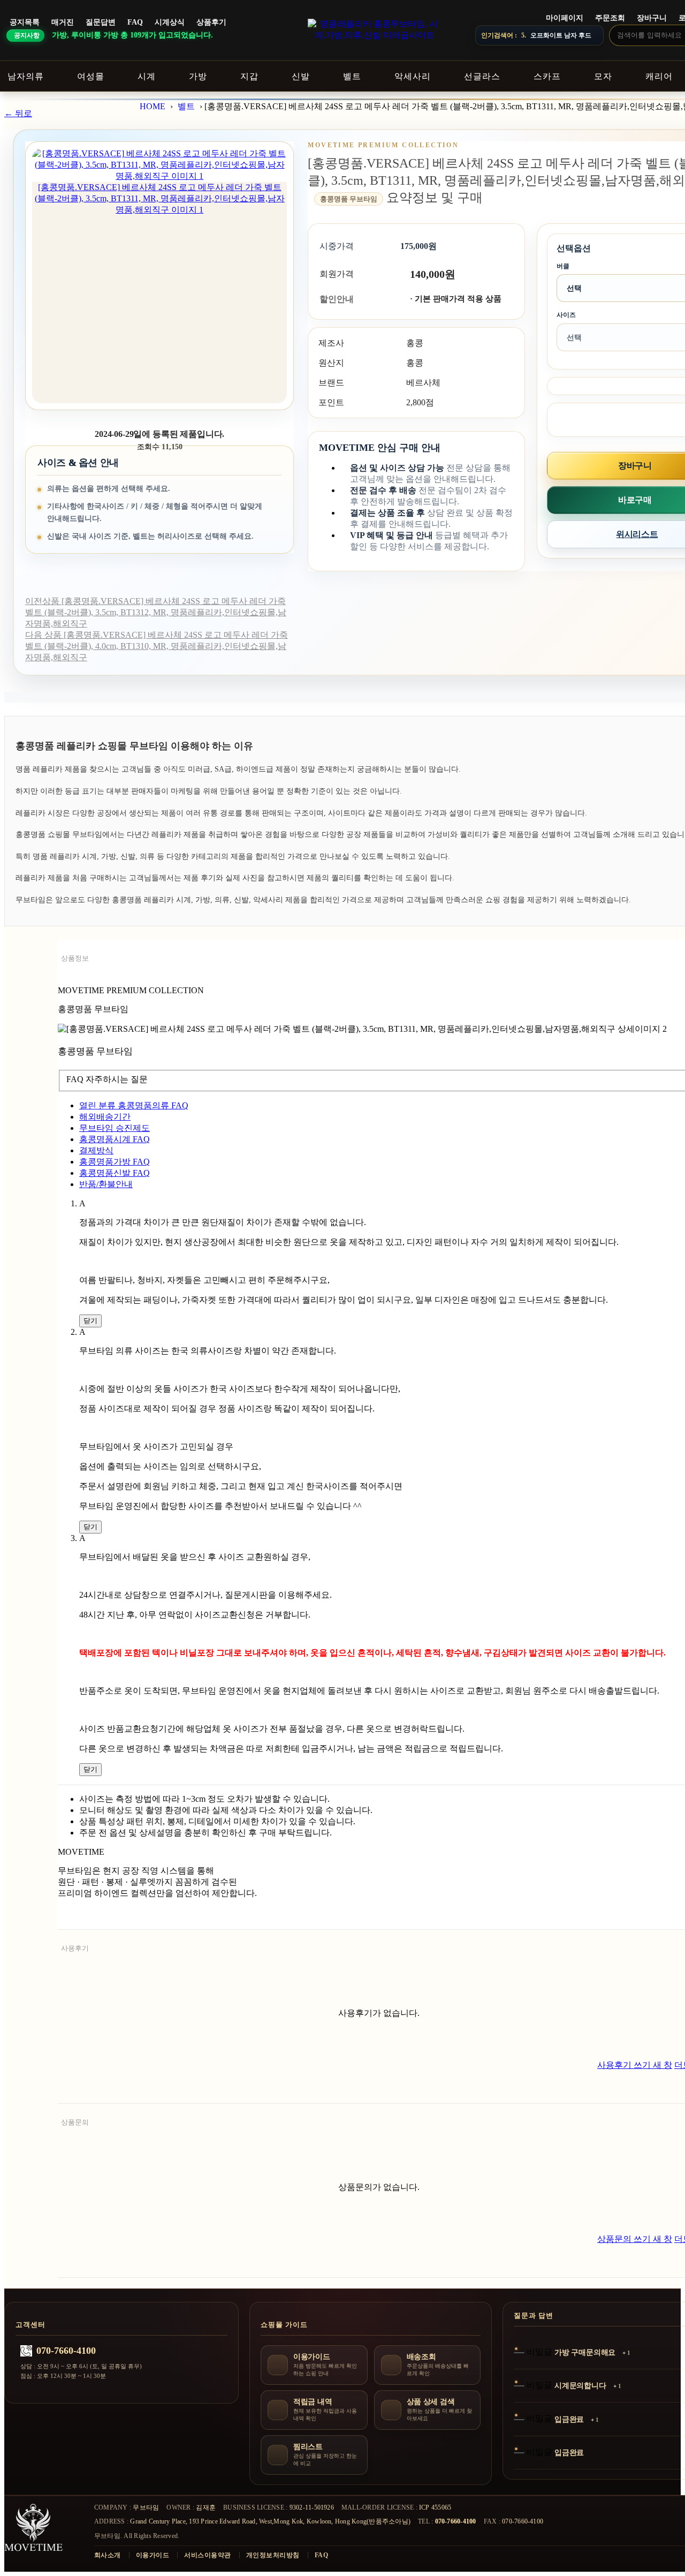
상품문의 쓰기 (635, 2239)
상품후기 (211, 22)
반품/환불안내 (106, 1184)
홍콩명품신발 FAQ (115, 1173)
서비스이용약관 (207, 2555)
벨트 (186, 106)
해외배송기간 (105, 1117)
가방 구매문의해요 (585, 2352)
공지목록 (25, 22)
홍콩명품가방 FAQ (115, 1162)
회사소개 (108, 2555)
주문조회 (610, 18)
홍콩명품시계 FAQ (115, 1139)
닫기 (90, 1321)
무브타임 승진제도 (115, 1128)
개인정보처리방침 (273, 2555)
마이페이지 (565, 18)
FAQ (135, 22)
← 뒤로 (18, 113)
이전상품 (156, 612)
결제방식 (96, 1150)
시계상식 (170, 22)
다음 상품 (157, 646)
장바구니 (652, 18)
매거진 (63, 22)
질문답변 (101, 22)
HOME (153, 106)
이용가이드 (153, 2555)
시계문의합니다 (580, 2386)
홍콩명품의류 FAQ (134, 1105)
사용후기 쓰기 (635, 2065)
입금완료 (569, 2419)
